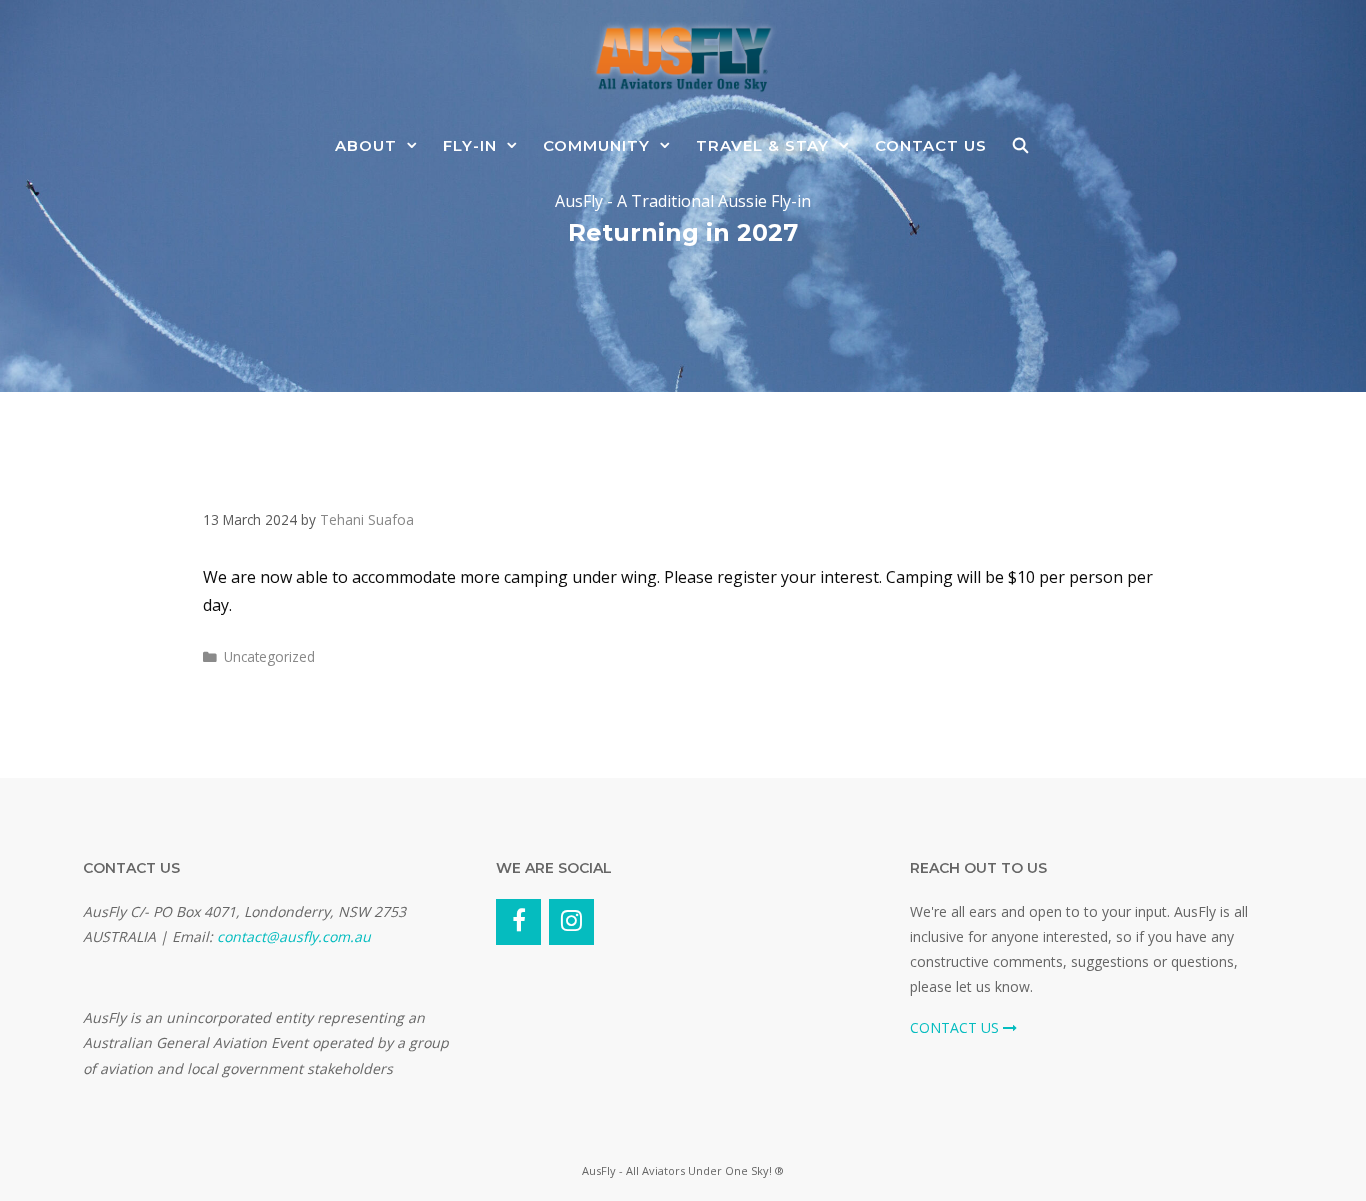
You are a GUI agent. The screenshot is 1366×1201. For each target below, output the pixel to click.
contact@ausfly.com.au (294, 936)
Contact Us (931, 145)
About (366, 145)
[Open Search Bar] (1020, 145)
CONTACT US (956, 1027)
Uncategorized (269, 656)
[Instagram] (571, 922)
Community (596, 145)
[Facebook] (518, 922)
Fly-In (470, 145)
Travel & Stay (762, 145)
